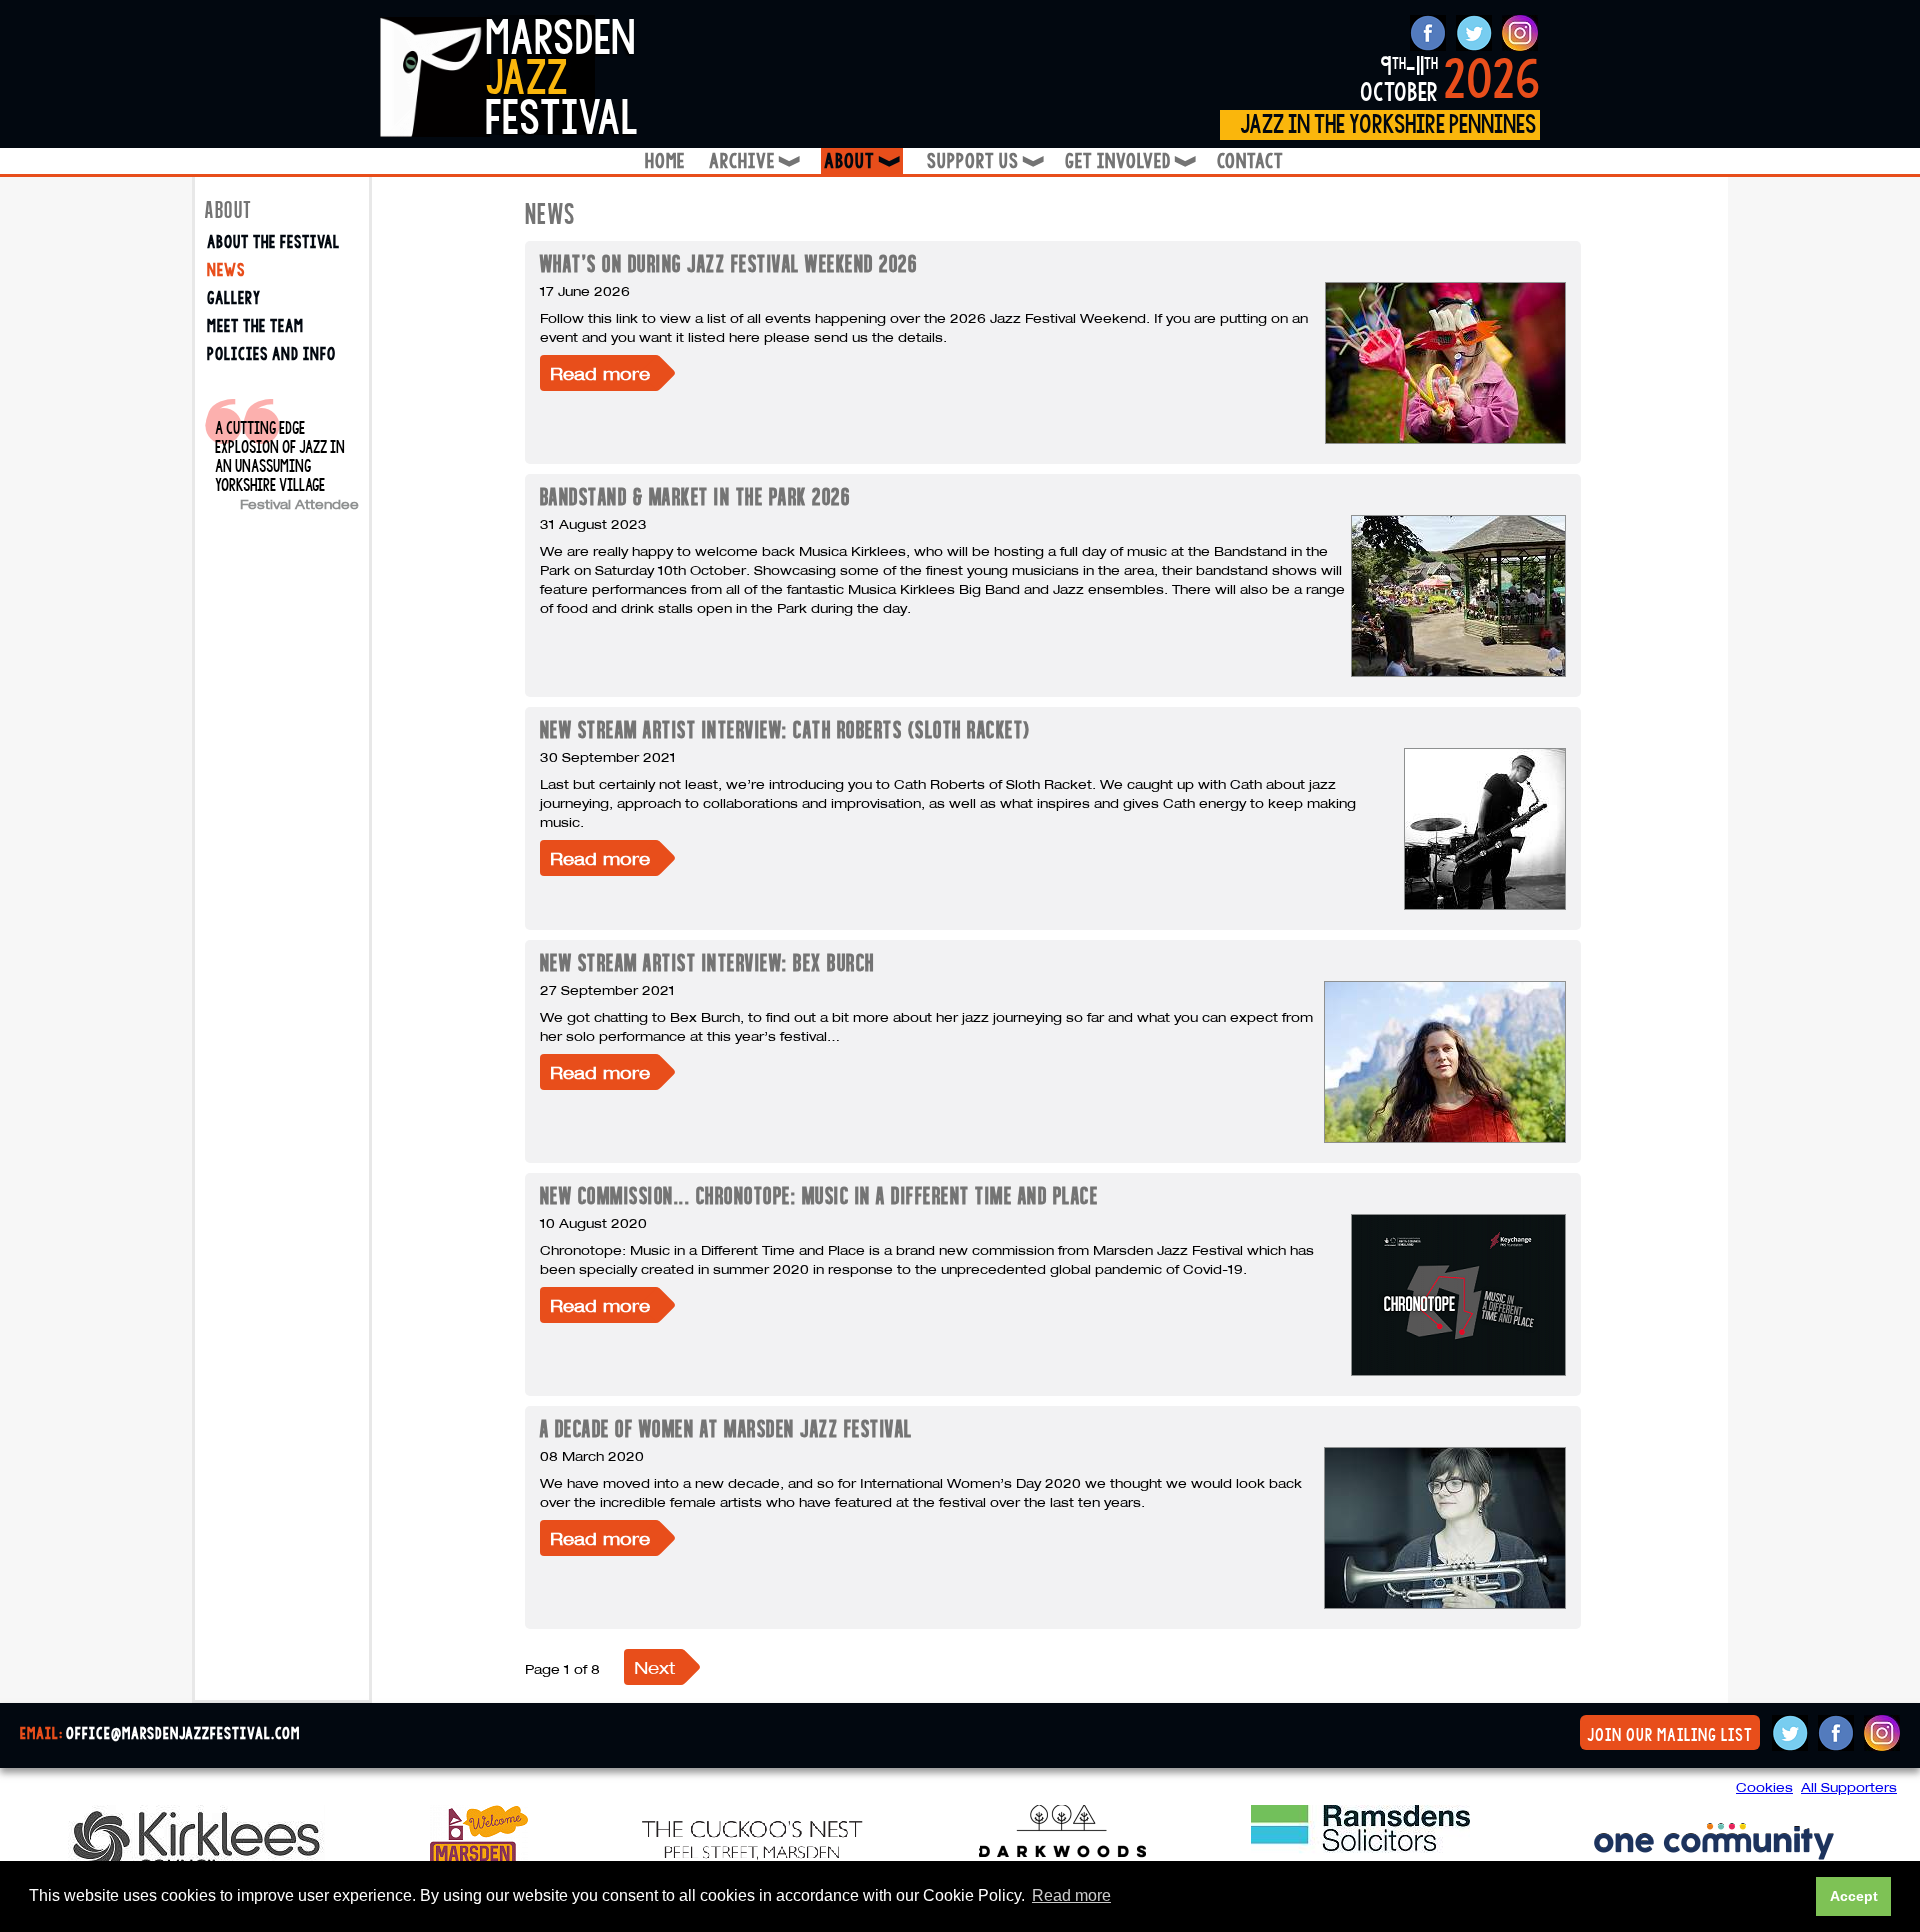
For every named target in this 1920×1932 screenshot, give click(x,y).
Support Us (984, 161)
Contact (1250, 161)
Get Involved (1129, 161)
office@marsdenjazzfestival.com (183, 1734)
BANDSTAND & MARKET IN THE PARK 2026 (695, 496)
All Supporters (1849, 1787)
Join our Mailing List (1670, 1735)
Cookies (1764, 1787)
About (863, 161)
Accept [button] (1854, 1896)
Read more (600, 373)
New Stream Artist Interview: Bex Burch (707, 962)
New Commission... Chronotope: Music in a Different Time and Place (819, 1195)
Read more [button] (1071, 1895)
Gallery (234, 298)
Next (654, 1667)
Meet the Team (255, 326)
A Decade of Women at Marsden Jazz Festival (726, 1428)
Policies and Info (271, 354)
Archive (753, 161)
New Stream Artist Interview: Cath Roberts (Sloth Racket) (785, 729)
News (226, 270)
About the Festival (273, 242)
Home (665, 161)
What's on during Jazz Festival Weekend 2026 (729, 263)
